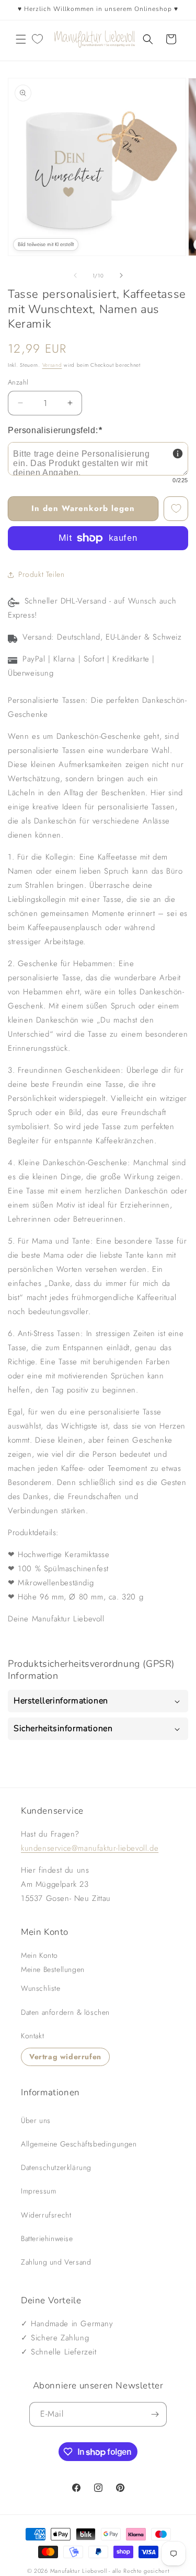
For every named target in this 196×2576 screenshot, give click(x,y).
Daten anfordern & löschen (65, 2012)
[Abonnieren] (155, 2414)
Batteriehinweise (47, 2238)
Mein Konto (39, 1955)
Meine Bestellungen (53, 1969)
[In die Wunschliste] (176, 509)
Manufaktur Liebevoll (79, 2571)
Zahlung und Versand (56, 2262)
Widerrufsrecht (46, 2215)
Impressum (38, 2191)
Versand (52, 365)
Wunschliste (41, 1988)
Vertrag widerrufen (65, 2057)
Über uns (36, 2120)
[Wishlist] (37, 39)
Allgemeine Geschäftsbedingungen (79, 2144)
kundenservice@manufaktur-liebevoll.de (90, 1848)
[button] (21, 39)
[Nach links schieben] (75, 275)
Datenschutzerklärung (56, 2167)
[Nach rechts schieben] (121, 275)
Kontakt (32, 2036)
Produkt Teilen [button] (41, 574)
